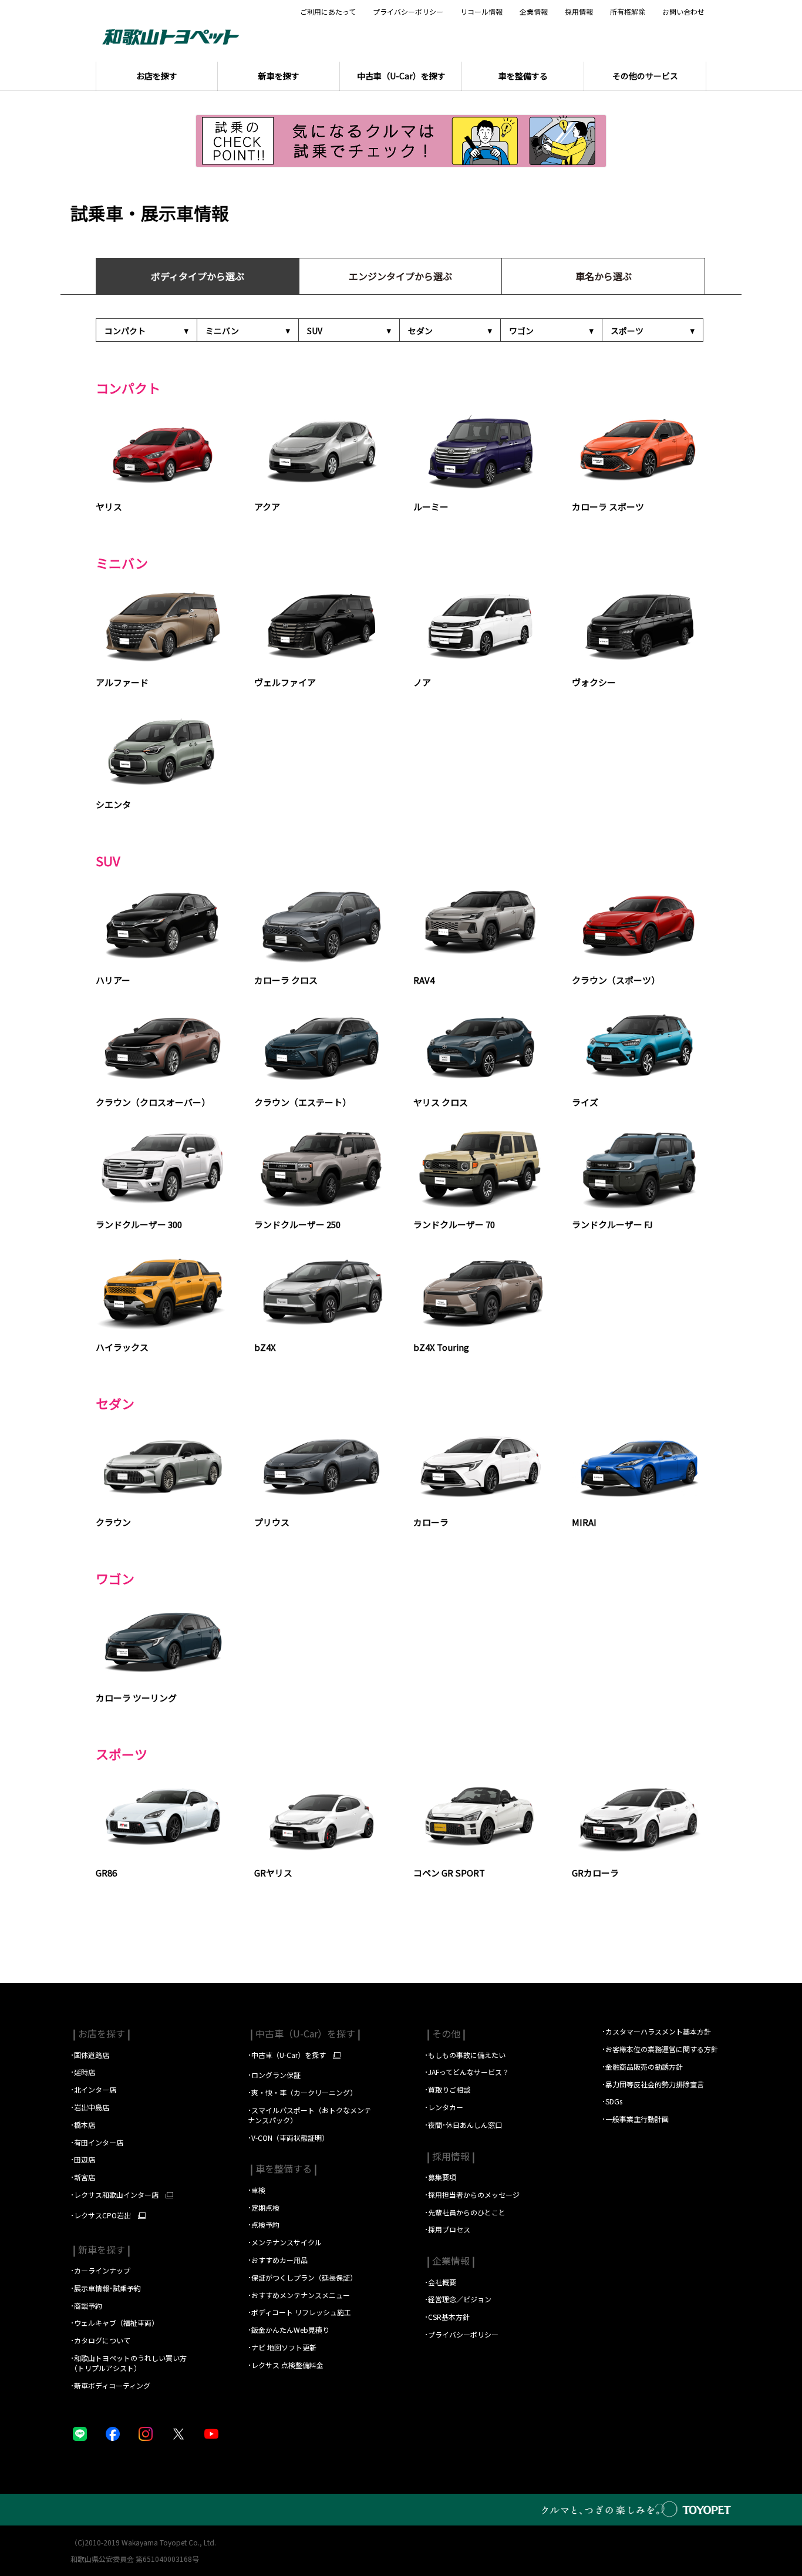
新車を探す (100, 2249)
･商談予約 (87, 2306)
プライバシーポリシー (408, 12)
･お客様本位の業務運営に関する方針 (660, 2049)
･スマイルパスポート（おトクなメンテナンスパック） (309, 2115)
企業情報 (534, 12)
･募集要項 (441, 2177)
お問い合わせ (683, 12)
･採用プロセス (447, 2229)
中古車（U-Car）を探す (304, 2033)
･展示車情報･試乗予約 (106, 2288)
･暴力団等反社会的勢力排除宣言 (653, 2084)
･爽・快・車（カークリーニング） (302, 2092)
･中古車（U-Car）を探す (287, 2055)
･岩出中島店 (90, 2107)
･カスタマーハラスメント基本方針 (656, 2031)
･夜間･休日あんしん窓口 (463, 2125)
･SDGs (612, 2101)
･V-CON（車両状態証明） (288, 2138)
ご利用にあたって (328, 12)
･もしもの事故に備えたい (465, 2055)
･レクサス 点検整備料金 (286, 2365)
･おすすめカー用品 (279, 2260)
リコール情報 (481, 12)
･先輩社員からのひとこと (465, 2212)
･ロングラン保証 (274, 2075)
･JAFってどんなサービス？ (468, 2072)
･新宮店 (83, 2177)
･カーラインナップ (100, 2270)
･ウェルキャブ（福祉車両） (114, 2323)
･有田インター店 (97, 2142)
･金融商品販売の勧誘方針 (642, 2066)
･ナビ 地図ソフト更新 (282, 2347)
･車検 (257, 2190)
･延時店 (83, 2072)
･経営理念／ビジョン (458, 2299)
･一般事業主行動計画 (635, 2119)
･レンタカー (444, 2107)
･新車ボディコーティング (110, 2385)
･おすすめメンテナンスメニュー (299, 2295)
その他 (445, 2033)
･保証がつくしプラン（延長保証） (302, 2277)
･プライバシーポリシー (461, 2334)
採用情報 (579, 12)
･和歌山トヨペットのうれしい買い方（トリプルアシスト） (129, 2363)
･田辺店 (83, 2159)
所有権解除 (628, 12)
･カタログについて (100, 2340)
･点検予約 (264, 2224)
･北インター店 (93, 2089)
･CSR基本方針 (447, 2317)
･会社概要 (440, 2282)
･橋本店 (83, 2125)
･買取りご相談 (447, 2089)
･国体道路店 (90, 2055)
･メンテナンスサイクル (285, 2242)
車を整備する (282, 2168)
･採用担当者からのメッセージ (472, 2195)
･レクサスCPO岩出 (101, 2215)
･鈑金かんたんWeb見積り (289, 2330)
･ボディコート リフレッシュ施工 (299, 2312)
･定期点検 (264, 2207)
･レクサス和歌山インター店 (114, 2195)
